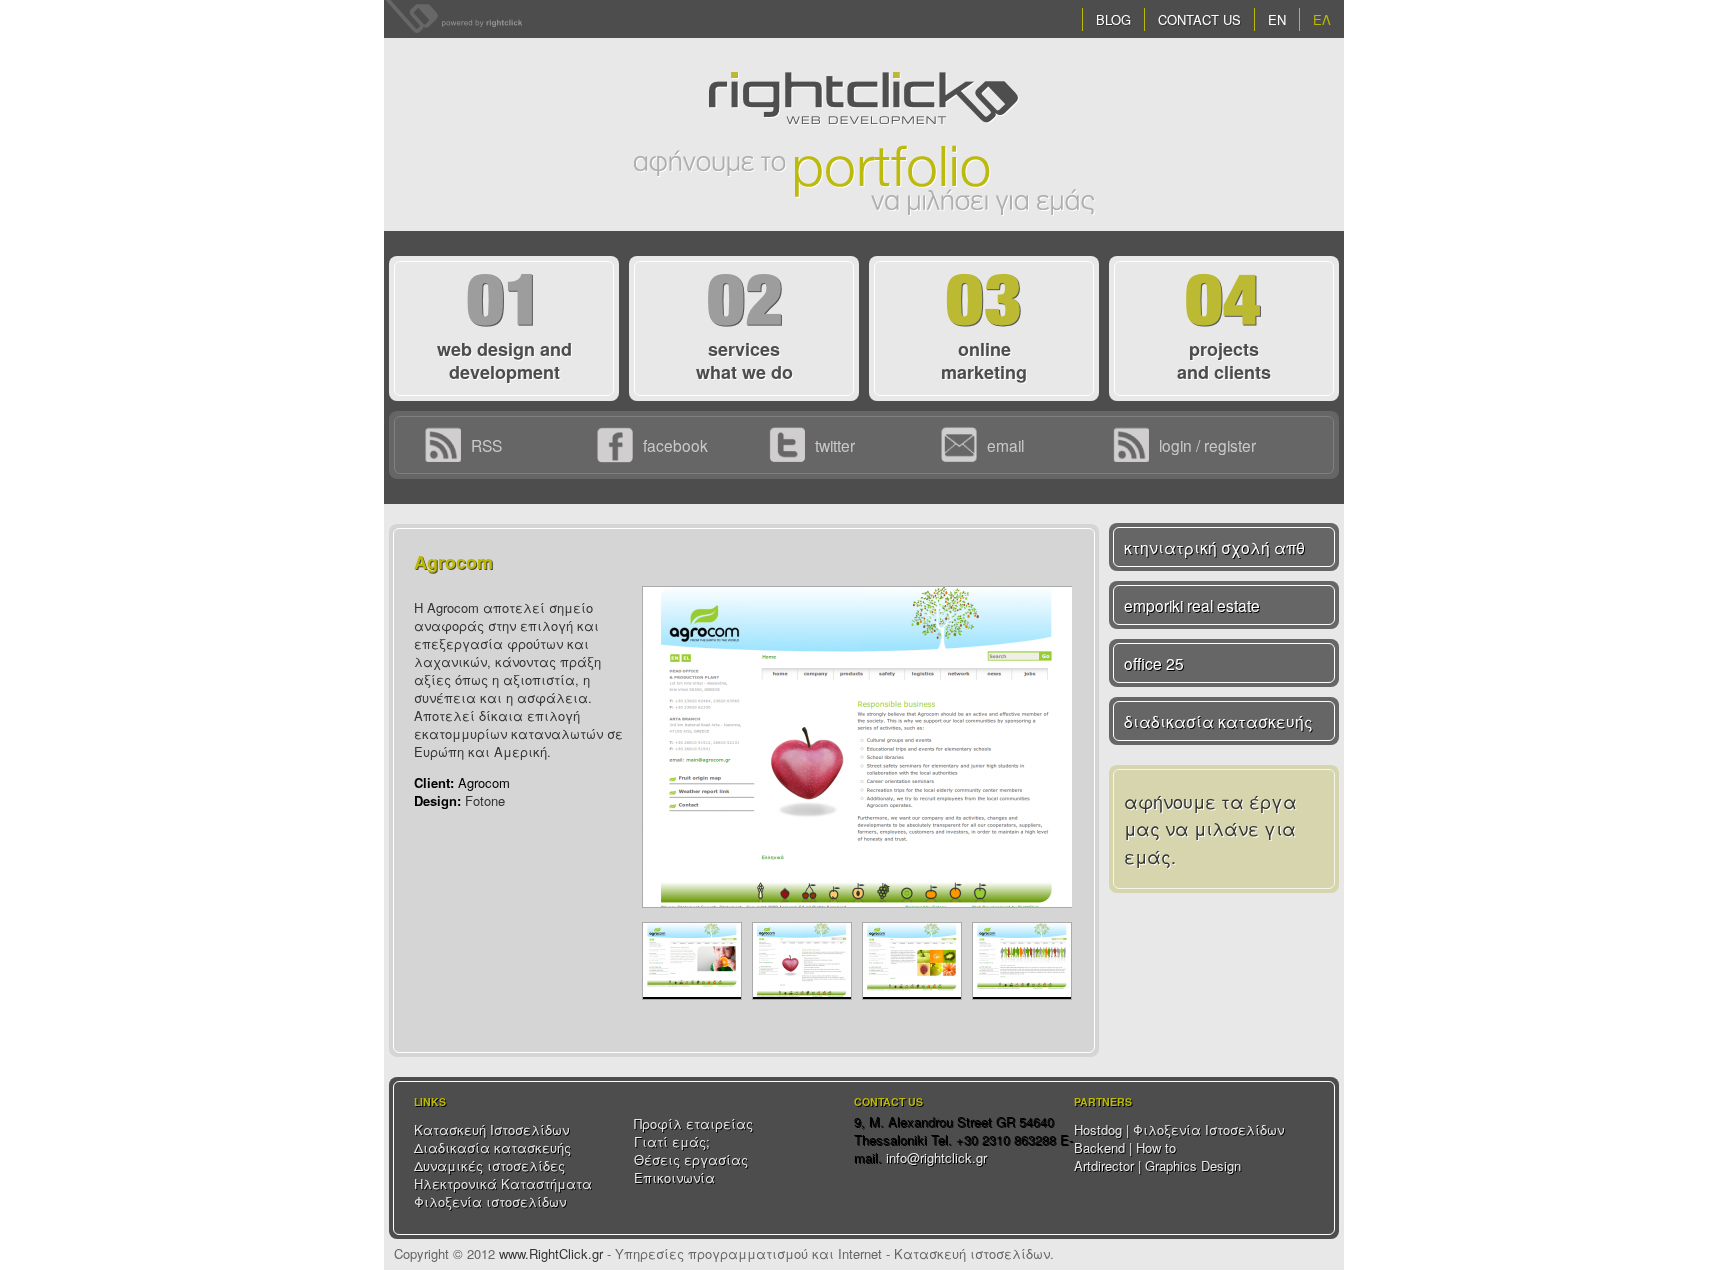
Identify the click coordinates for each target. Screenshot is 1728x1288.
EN (1277, 19)
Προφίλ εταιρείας (693, 1123)
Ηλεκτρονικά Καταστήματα (503, 1183)
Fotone (485, 800)
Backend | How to (1125, 1147)
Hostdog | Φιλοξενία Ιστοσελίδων (1179, 1129)
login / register (1207, 445)
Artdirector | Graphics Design (1157, 1165)
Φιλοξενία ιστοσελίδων (490, 1201)
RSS (486, 445)
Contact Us (1199, 19)
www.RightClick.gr (551, 1253)
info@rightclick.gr (936, 1157)
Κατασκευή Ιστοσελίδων (491, 1129)
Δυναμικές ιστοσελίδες (489, 1165)
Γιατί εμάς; (672, 1141)
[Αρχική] (864, 69)
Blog (1113, 19)
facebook (675, 445)
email (1005, 445)
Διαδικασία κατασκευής (492, 1147)
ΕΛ (1322, 19)
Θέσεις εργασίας (691, 1159)
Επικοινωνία (674, 1177)
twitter (835, 445)
